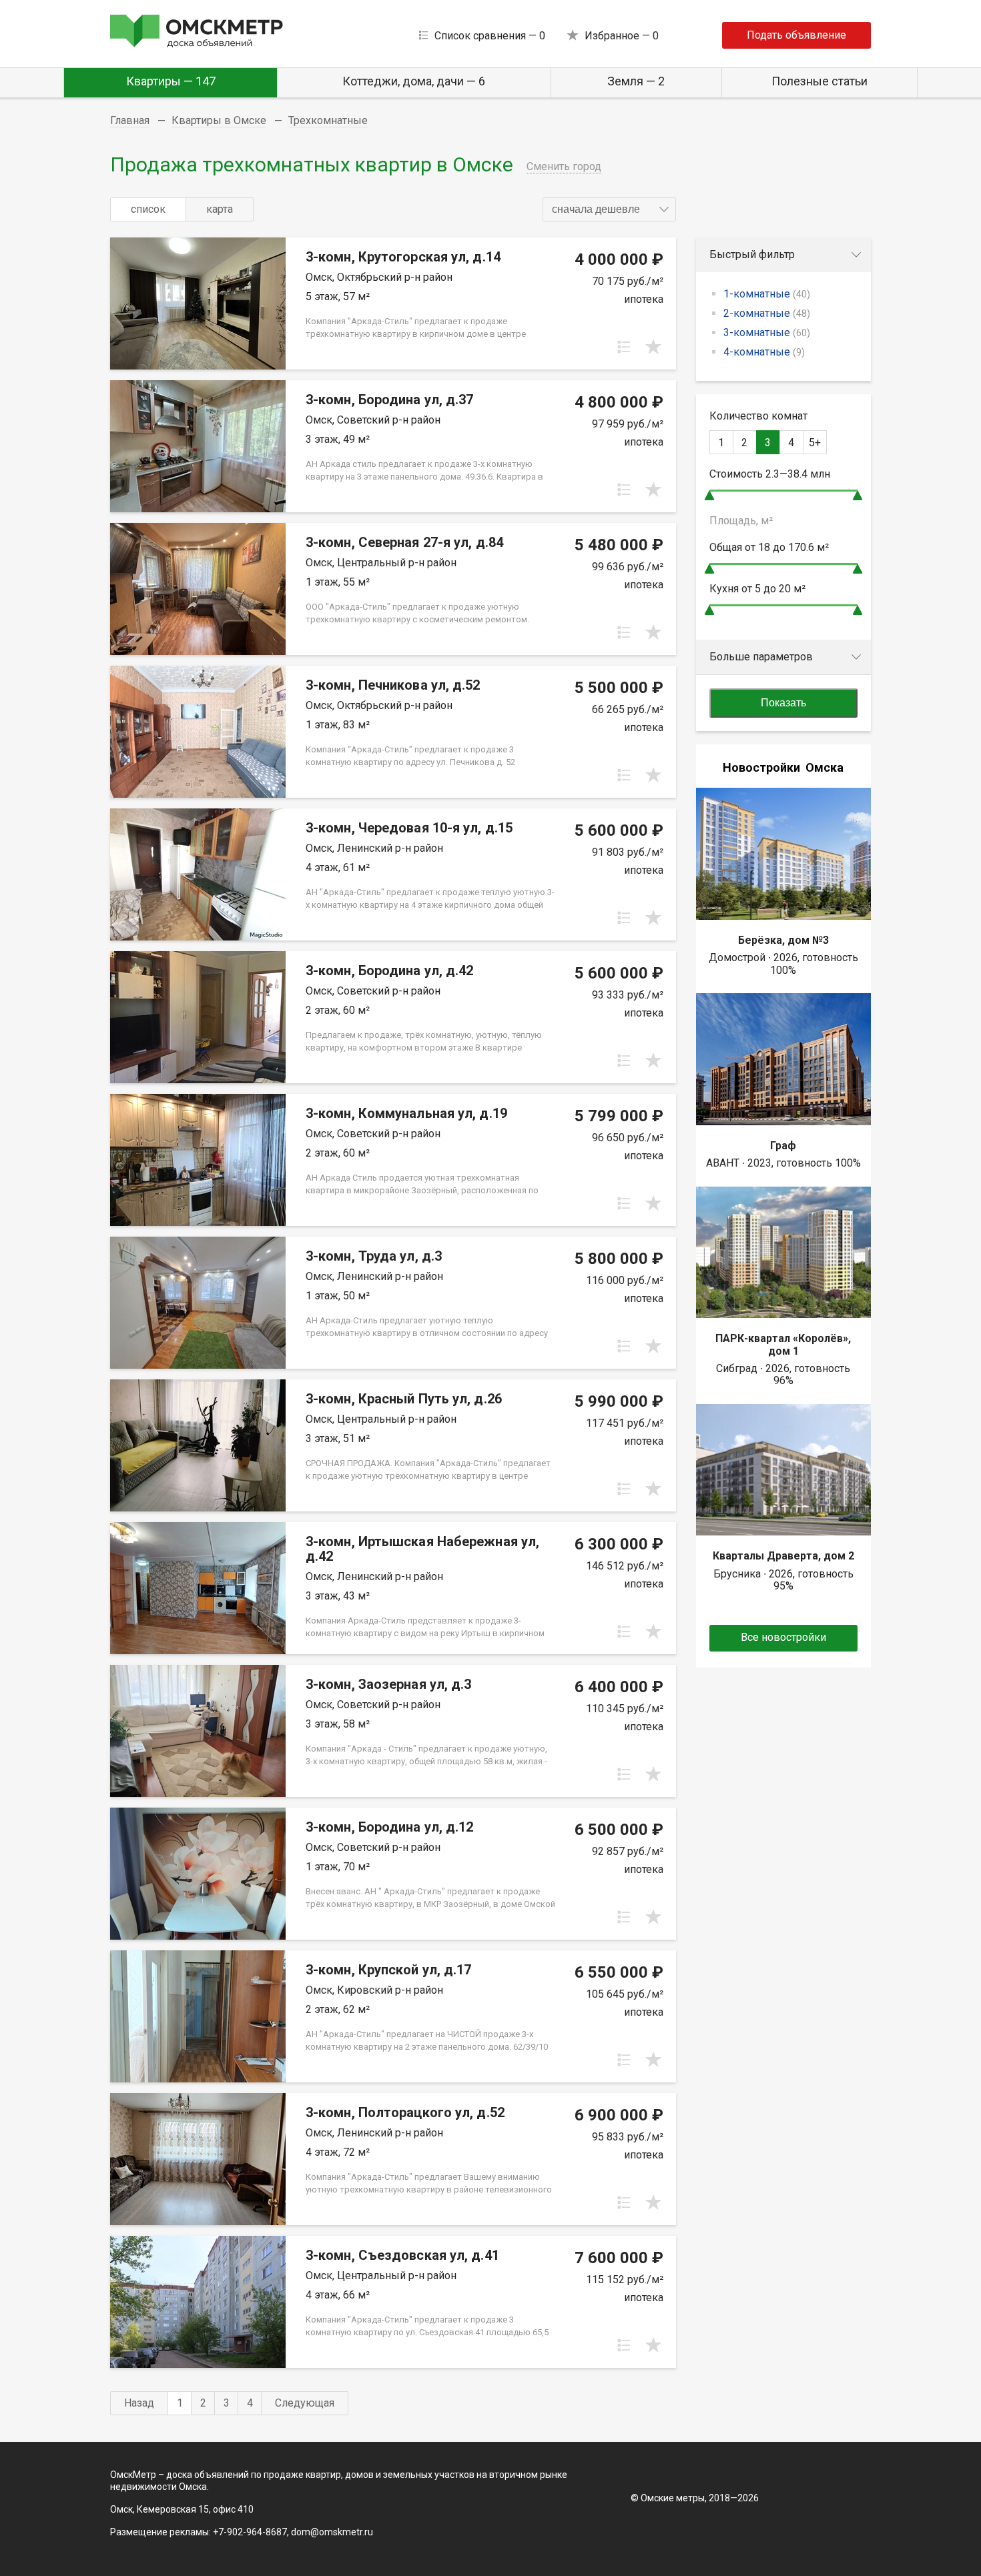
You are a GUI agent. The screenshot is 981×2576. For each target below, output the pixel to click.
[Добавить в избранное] (653, 347)
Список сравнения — (490, 36)
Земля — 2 (636, 81)
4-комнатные (764, 352)
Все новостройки (783, 1637)
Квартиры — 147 (171, 81)
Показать (783, 703)
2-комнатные (767, 313)
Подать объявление (796, 35)
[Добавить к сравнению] (624, 347)
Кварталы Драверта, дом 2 (783, 1556)
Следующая (305, 2403)
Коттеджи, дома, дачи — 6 (414, 81)
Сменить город (564, 166)
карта (220, 209)
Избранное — (622, 36)
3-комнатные (767, 333)
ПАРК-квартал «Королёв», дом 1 (783, 1344)
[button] (609, 209)
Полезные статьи (820, 81)
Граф (783, 1146)
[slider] (709, 495)
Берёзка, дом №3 (783, 940)
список (148, 209)
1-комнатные (767, 294)
